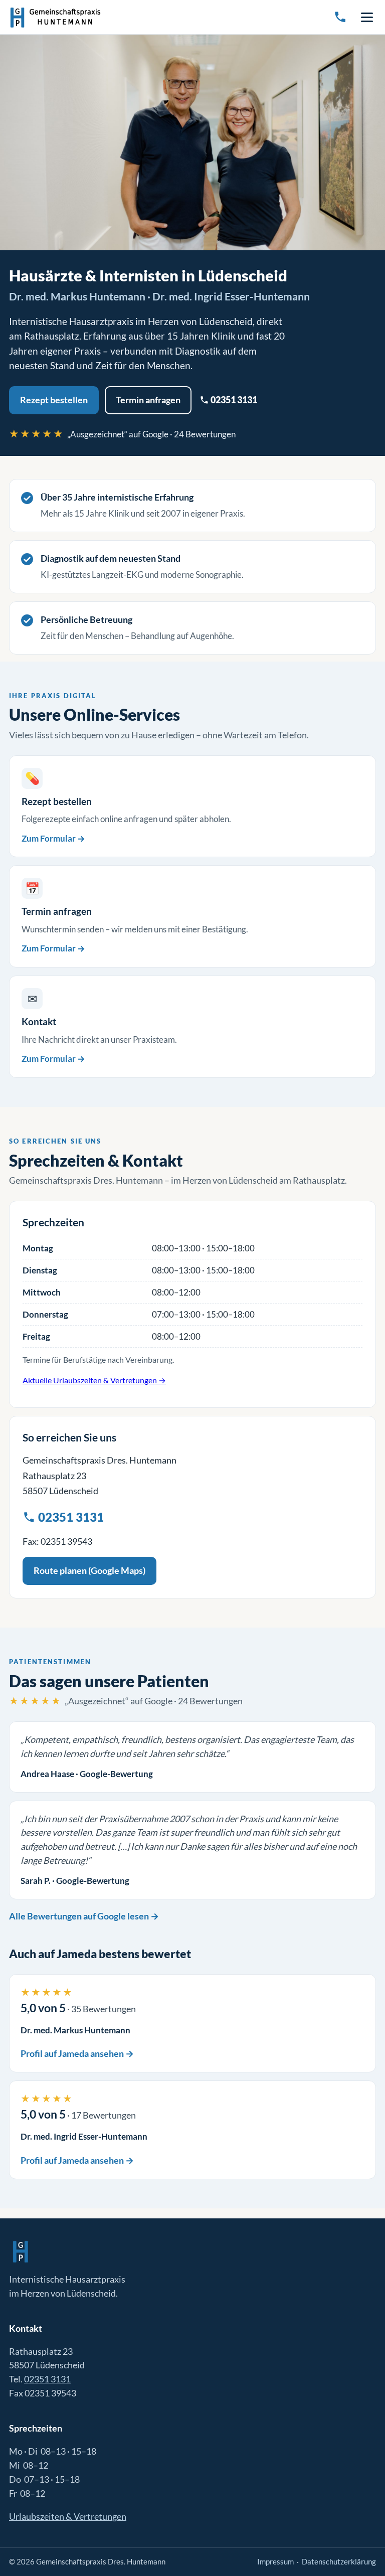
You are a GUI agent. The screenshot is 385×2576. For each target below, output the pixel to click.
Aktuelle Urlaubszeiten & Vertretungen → (94, 1380)
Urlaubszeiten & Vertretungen (68, 2516)
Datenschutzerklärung (339, 2561)
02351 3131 (233, 400)
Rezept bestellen (54, 400)
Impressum (275, 2561)
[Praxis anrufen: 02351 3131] (340, 17)
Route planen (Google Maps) (89, 1570)
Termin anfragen (148, 400)
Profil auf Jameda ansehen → (77, 2053)
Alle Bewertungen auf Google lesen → (84, 1916)
